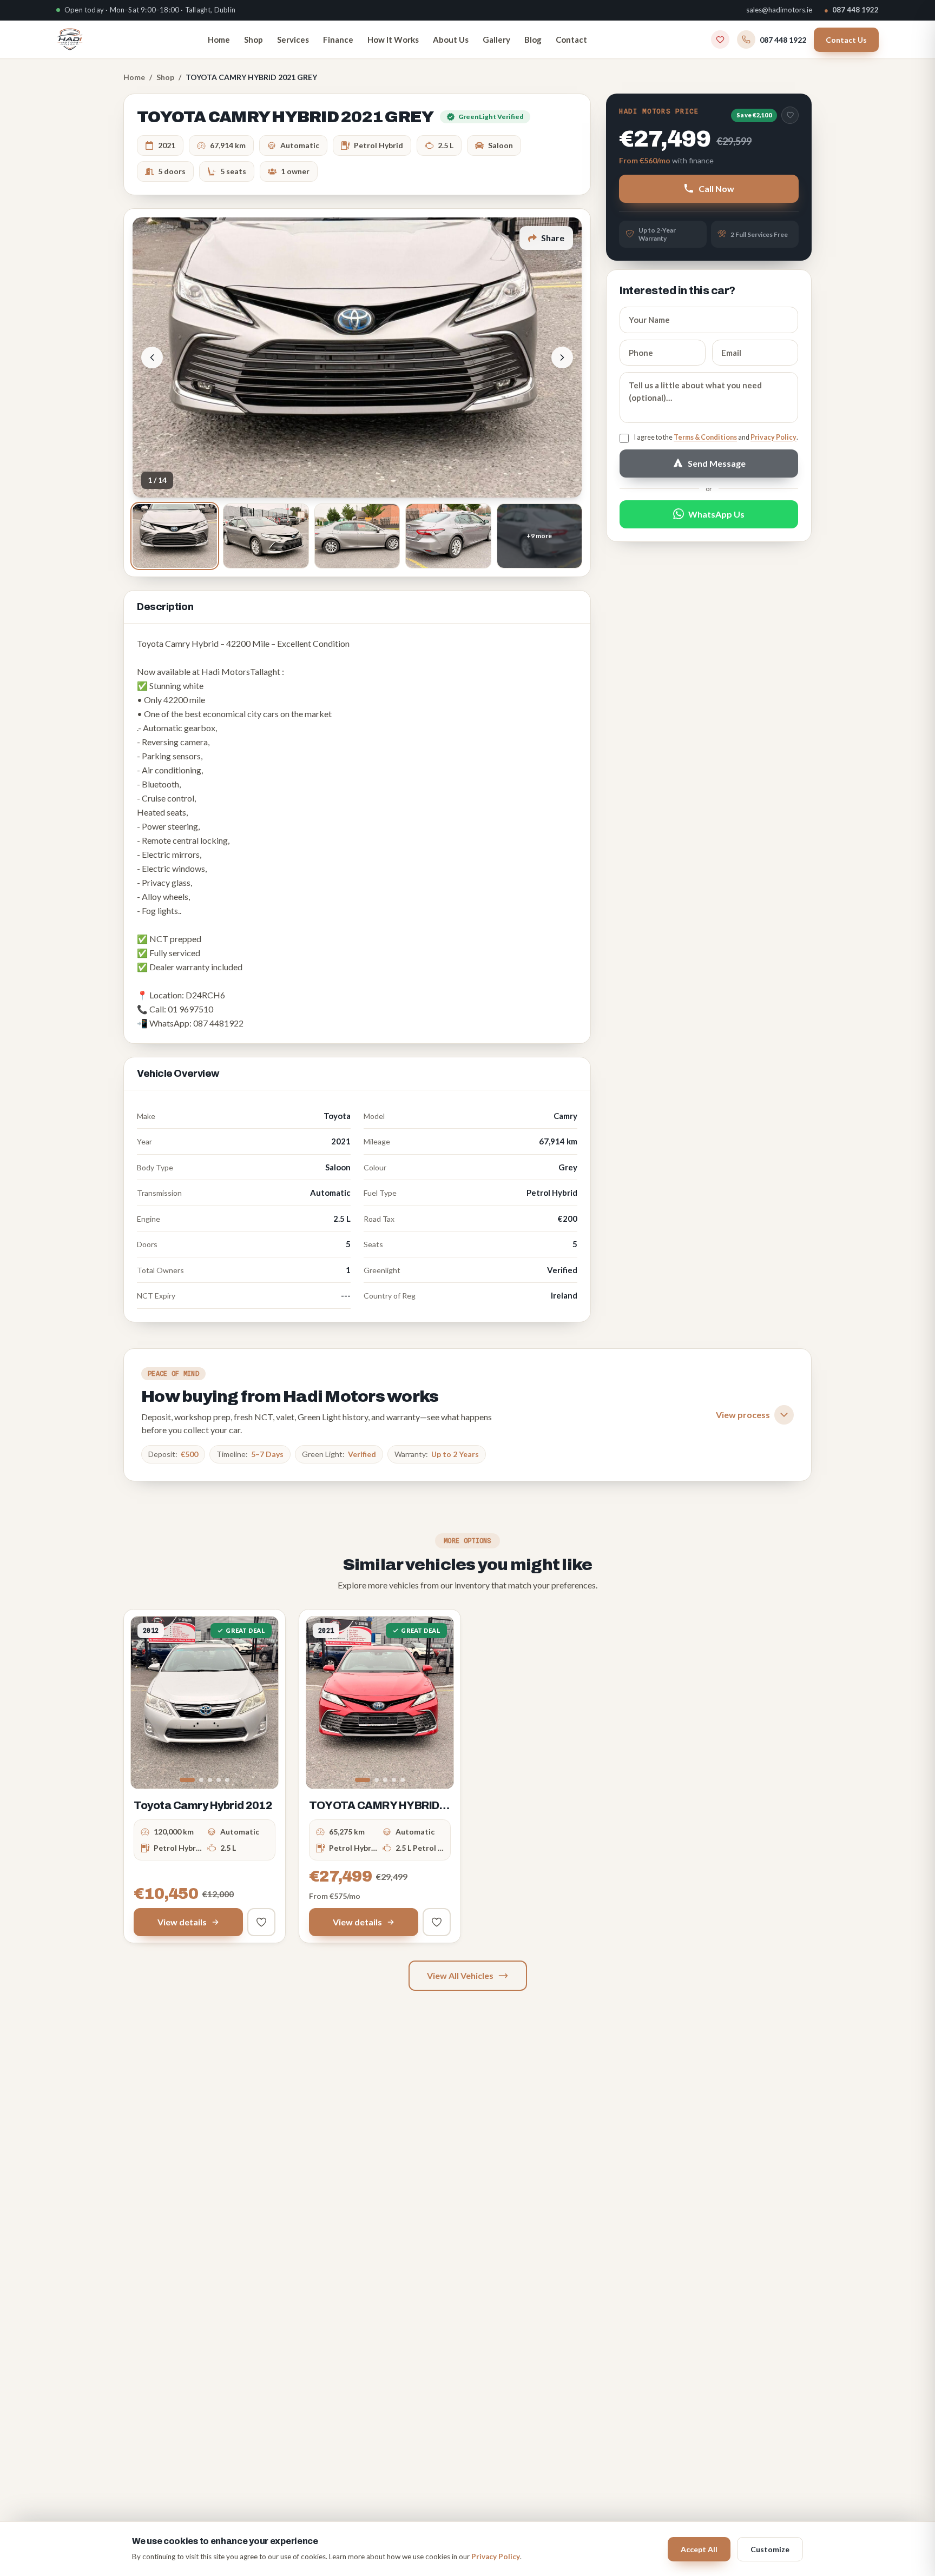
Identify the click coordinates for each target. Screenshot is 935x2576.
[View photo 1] (175, 536)
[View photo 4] (448, 536)
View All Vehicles (460, 1975)
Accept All (699, 2549)
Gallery (496, 39)
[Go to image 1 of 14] (363, 1780)
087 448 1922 (851, 10)
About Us (451, 39)
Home (219, 39)
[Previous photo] (152, 357)
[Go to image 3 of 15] (210, 1780)
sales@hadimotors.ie (779, 10)
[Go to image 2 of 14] (377, 1780)
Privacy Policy (773, 437)
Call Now (716, 188)
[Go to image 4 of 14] (394, 1780)
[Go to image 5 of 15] (227, 1780)
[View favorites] (720, 39)
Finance (338, 39)
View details (182, 1922)
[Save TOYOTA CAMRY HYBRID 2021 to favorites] (437, 1922)
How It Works (393, 39)
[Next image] (262, 1703)
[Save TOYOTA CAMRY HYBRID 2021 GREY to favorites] (790, 115)
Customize (770, 2549)
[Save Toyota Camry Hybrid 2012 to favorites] (261, 1922)
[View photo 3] (357, 536)
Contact (571, 39)
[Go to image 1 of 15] (187, 1780)
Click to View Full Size (357, 357)
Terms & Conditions (705, 437)
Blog (533, 39)
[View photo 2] (266, 536)
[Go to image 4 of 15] (219, 1780)
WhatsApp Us (716, 514)
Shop (253, 39)
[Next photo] (562, 357)
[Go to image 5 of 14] (403, 1780)
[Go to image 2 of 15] (201, 1780)
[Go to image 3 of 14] (385, 1780)
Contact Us (846, 39)
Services (293, 39)
